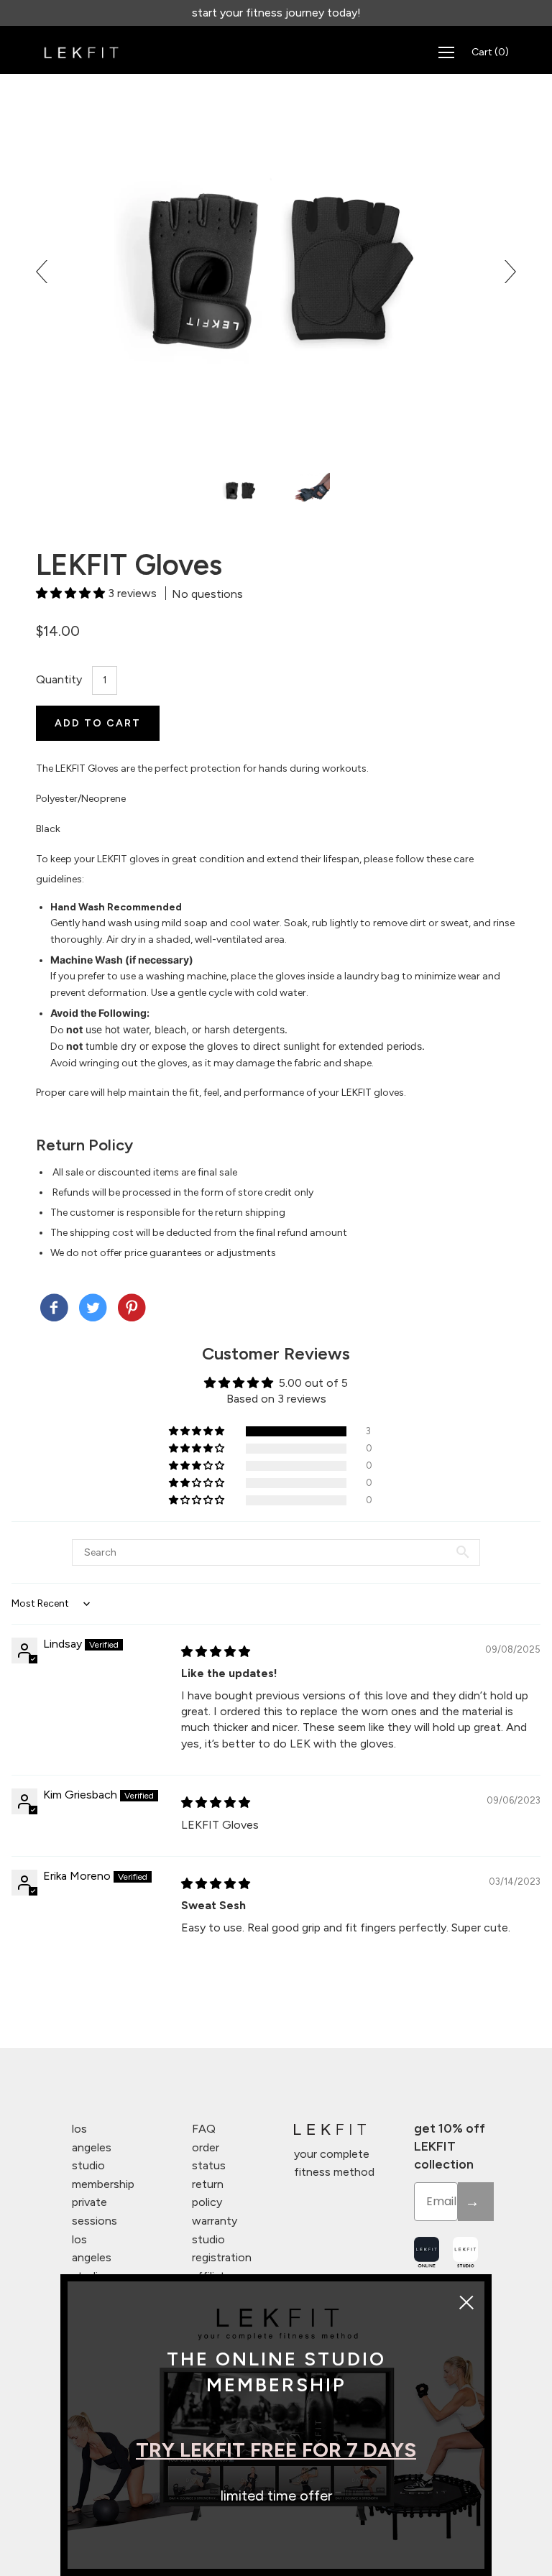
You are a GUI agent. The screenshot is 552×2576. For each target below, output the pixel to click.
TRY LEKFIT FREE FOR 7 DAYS (276, 2450)
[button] (72, 593)
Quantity (59, 679)
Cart (490, 52)
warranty (215, 2221)
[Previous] (47, 272)
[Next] (505, 272)
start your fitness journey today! (276, 13)
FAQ (204, 2129)
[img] (216, 1652)
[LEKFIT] (54, 1309)
